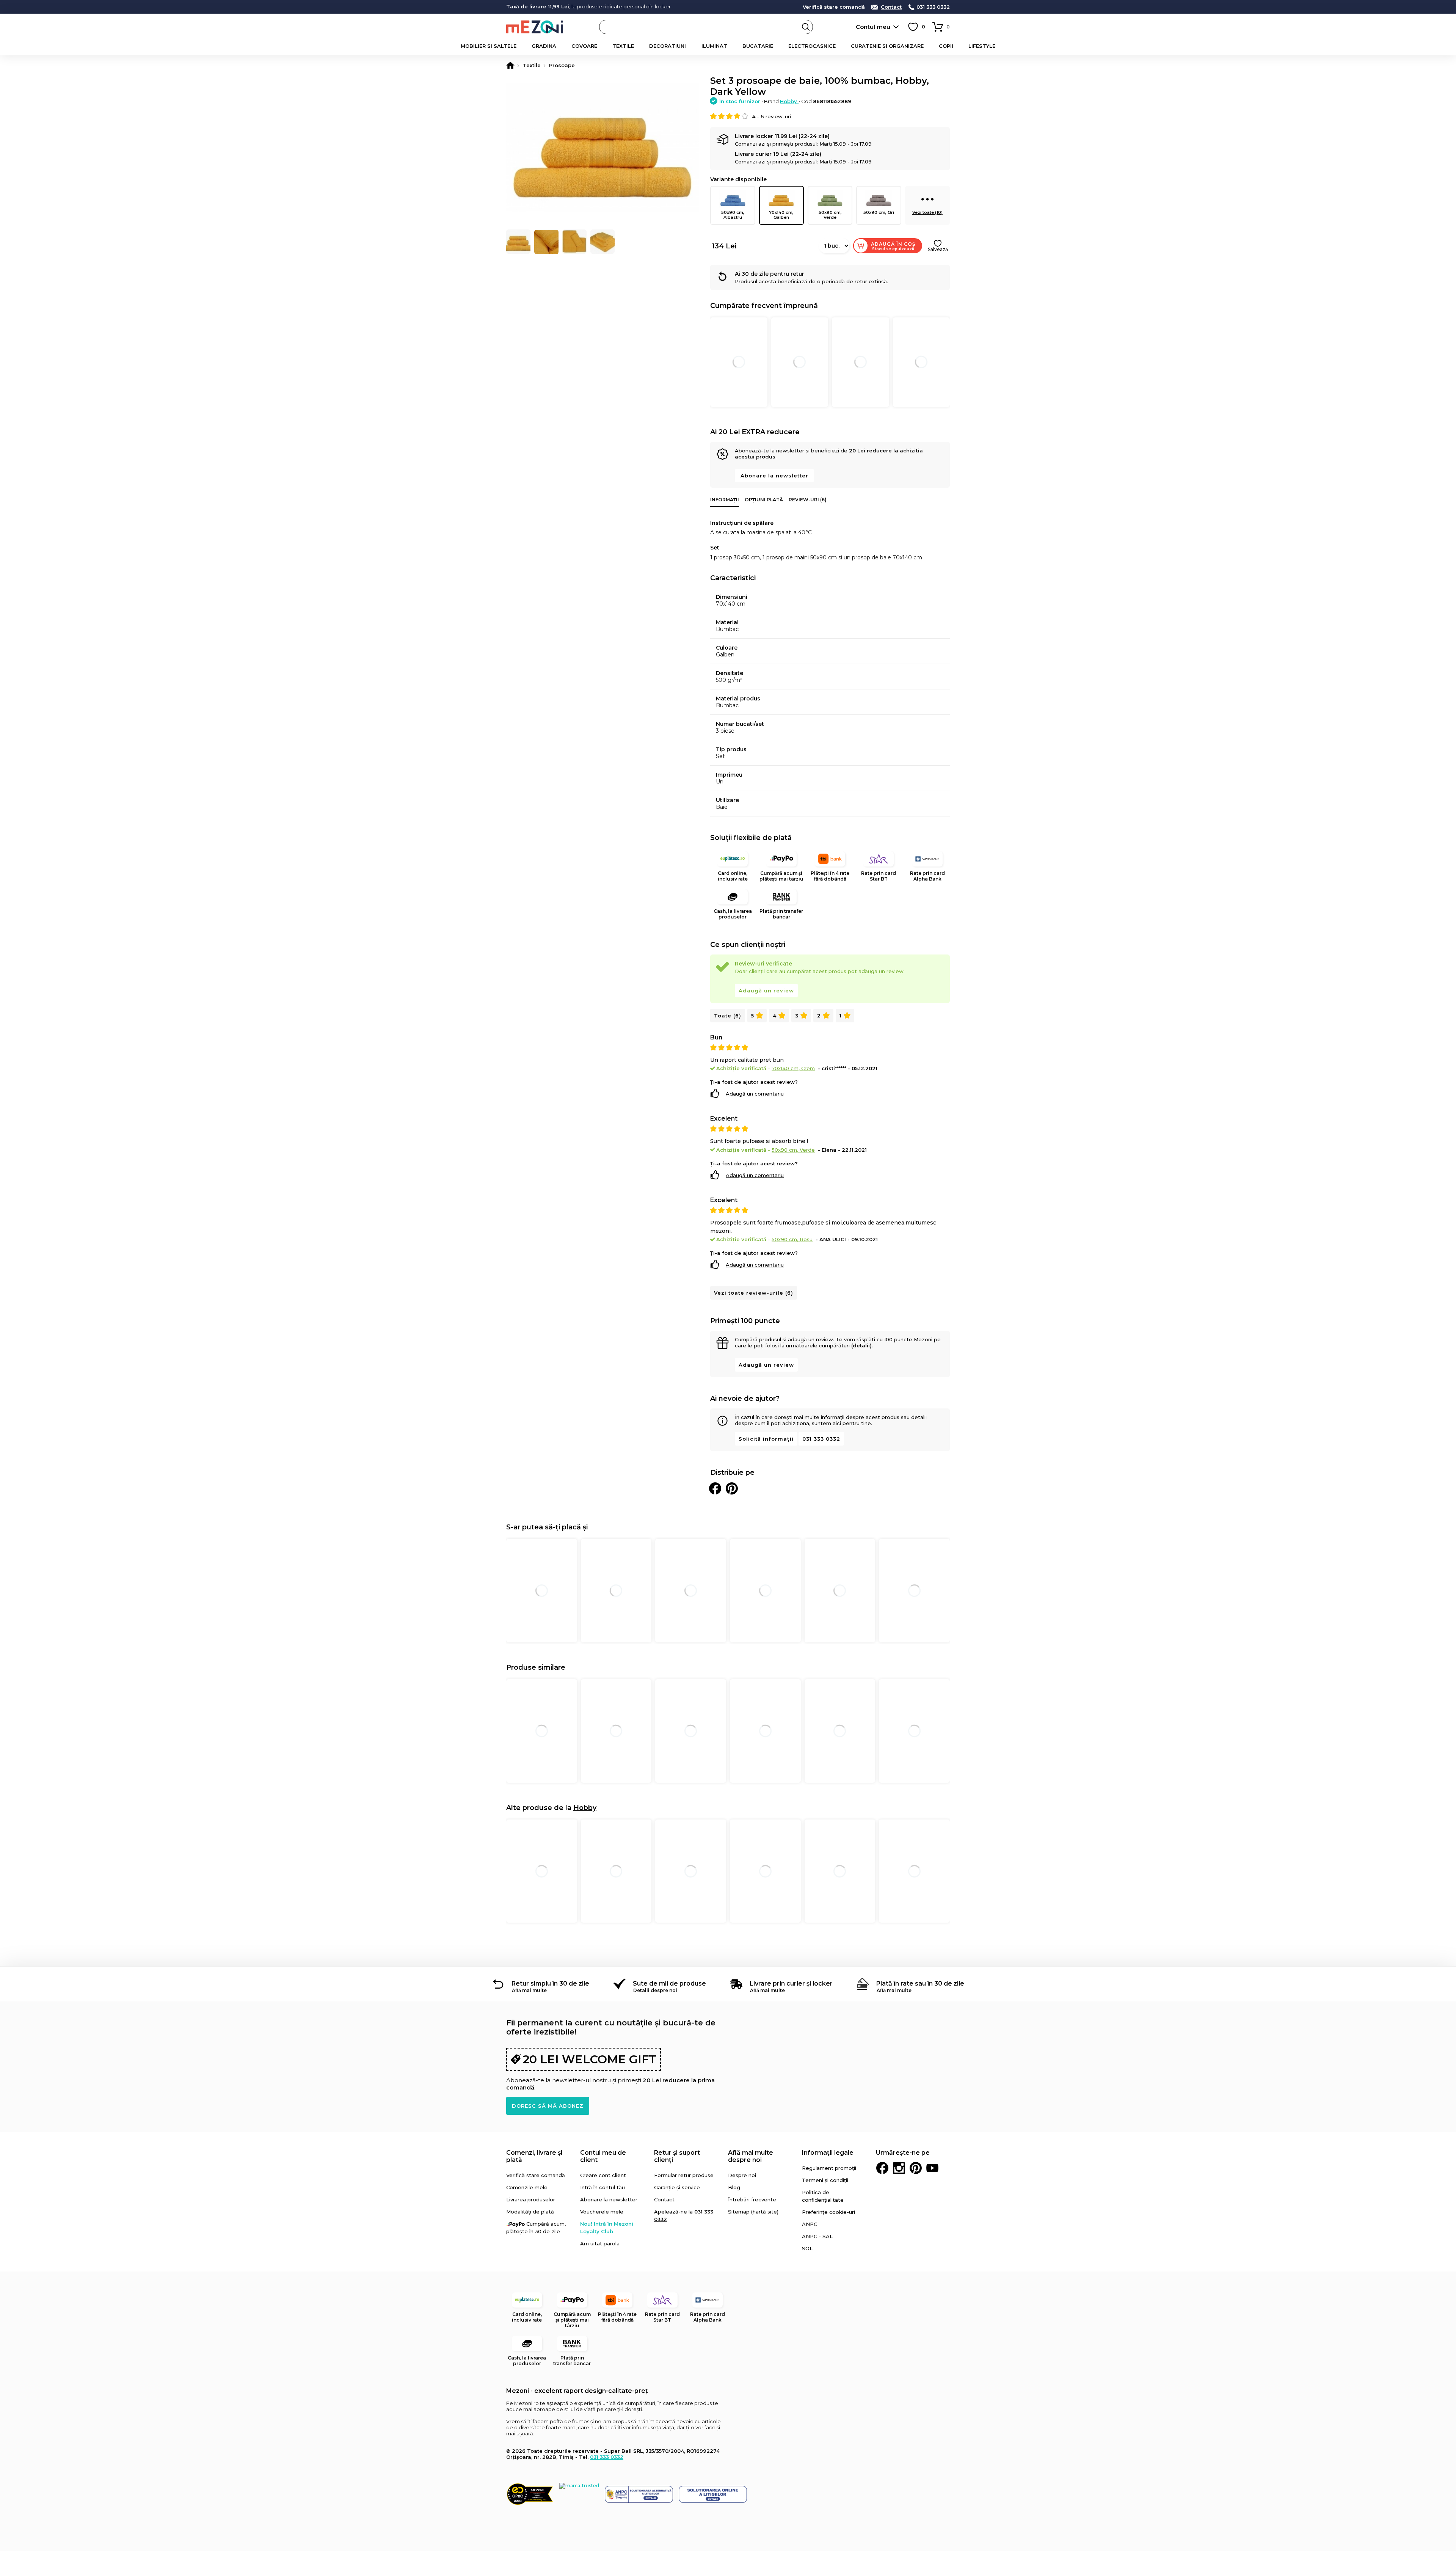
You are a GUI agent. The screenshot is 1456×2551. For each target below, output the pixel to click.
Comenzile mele (527, 2187)
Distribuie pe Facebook (715, 1488)
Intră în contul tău (602, 2187)
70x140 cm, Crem (793, 1068)
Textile (623, 46)
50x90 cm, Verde (830, 215)
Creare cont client (603, 2175)
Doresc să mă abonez (548, 2106)
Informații (725, 500)
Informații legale (828, 2153)
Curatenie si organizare (887, 46)
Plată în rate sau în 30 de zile (920, 1984)
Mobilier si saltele (489, 46)
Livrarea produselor (531, 2199)
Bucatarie (758, 46)
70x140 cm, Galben (781, 215)
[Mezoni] (510, 65)
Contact (891, 7)
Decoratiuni (668, 46)
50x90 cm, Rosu (792, 1239)
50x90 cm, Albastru (733, 215)
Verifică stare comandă (834, 7)
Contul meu (873, 27)
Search (806, 27)
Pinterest (916, 2168)
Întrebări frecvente (752, 2199)
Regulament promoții (829, 2168)
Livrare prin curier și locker (791, 1984)
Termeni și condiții (825, 2180)
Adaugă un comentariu (755, 1094)
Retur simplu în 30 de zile (550, 1984)
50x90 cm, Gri (879, 212)
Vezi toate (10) (927, 212)
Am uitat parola (600, 2243)
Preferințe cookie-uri (828, 2212)
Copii (946, 46)
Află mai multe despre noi (751, 2156)
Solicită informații (766, 1439)
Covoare (584, 46)
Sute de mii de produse (669, 1984)
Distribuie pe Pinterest (732, 1488)
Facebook (882, 2168)
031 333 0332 (933, 7)
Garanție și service (677, 2187)
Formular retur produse (684, 2175)
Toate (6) (728, 1016)
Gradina (544, 46)
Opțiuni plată (764, 500)
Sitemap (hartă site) (753, 2212)
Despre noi (742, 2175)
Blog (734, 2187)
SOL (807, 2248)
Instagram (899, 2168)
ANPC (810, 2224)
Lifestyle (982, 46)
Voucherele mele (602, 2212)
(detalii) (861, 1345)
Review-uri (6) (808, 500)
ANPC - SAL (817, 2236)
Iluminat (714, 46)
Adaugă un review (766, 991)
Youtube (932, 2168)
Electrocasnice (812, 46)
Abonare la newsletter (774, 476)
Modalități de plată (530, 2212)
